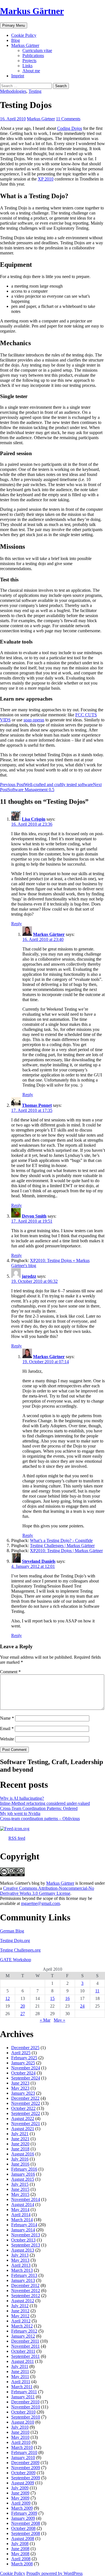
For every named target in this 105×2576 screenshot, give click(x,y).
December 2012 (25, 2285)
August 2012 (23, 2301)
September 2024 (26, 2078)
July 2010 (20, 2427)
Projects (29, 61)
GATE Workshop (16, 1960)
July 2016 (20, 2159)
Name (7, 1718)
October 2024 (23, 2073)
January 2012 (23, 2336)
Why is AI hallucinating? (22, 1798)
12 (8, 1998)
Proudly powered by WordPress (54, 2573)
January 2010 (23, 2458)
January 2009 (23, 2518)
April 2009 (21, 2503)
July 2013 (20, 2255)
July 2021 (20, 2134)
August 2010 (23, 2422)
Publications (33, 56)
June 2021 (20, 2139)
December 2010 (25, 2402)
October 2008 (23, 2528)
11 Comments (68, 119)
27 (23, 2014)
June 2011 (20, 2371)
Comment (10, 1672)
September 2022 (26, 2113)
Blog (16, 40)
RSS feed (17, 1838)
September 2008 (26, 2533)
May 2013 (20, 2260)
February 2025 (24, 2058)
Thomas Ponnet (37, 1105)
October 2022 (23, 2108)
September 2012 (26, 2296)
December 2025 (25, 2048)
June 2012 (20, 2311)
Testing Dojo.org (15, 1941)
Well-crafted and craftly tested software (46, 784)
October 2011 (23, 2351)
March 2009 (22, 2508)
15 (52, 1998)
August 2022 (23, 2118)
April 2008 (21, 2559)
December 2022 (25, 2098)
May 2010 (20, 2437)
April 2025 (21, 2053)
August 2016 (23, 2154)
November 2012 (26, 2291)
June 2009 (20, 2493)
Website (7, 1739)
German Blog (12, 1931)
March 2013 (22, 2270)
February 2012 (24, 2331)
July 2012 (20, 2306)
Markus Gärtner (32, 11)
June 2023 (20, 2083)
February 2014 (24, 2225)
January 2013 (23, 2280)
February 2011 (24, 2392)
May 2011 (20, 2377)
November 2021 (26, 2124)
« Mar (45, 2020)
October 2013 (23, 2240)
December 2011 (25, 2341)
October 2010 (23, 2412)
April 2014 (21, 2215)
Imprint (18, 76)
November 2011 (25, 2346)
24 (82, 2006)
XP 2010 (46, 179)
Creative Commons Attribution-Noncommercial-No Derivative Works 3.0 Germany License (47, 1891)
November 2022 (26, 2103)
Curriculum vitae (37, 50)
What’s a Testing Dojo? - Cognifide (61, 1540)
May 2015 (20, 2194)
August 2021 (23, 2129)
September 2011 (25, 2356)
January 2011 (23, 2397)
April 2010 (21, 2442)
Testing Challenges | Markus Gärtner (62, 1546)
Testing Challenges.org (20, 1950)
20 (23, 2006)
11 (97, 1991)
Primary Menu (14, 25)
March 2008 (22, 2564)
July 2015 (20, 2184)
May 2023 (20, 2088)
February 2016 (24, 2169)
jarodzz (29, 1276)
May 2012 (20, 2316)
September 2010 (26, 2417)
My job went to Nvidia (20, 1813)
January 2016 (23, 2174)
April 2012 (21, 2321)
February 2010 (24, 2452)
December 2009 (25, 2463)
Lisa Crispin (34, 819)
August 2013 (23, 2250)
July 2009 (20, 2488)
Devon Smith (34, 1216)
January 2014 (23, 2230)
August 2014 (23, 2204)
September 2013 (26, 2245)
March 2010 (22, 2447)
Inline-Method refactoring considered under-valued (45, 1803)
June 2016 (20, 2164)
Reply (17, 924)
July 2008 (20, 2544)
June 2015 (20, 2189)
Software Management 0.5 (51, 787)
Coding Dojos (70, 128)
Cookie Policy (24, 35)
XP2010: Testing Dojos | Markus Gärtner (66, 1551)
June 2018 (20, 2149)
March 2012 (22, 2326)
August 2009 (23, 2483)
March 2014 (22, 2220)
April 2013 (21, 2265)
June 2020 (20, 2144)
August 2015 (23, 2179)
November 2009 (26, 2468)
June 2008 (20, 2549)
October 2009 (23, 2473)
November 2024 (26, 2068)
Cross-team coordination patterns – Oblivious (40, 1818)
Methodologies (13, 91)
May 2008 (20, 2554)
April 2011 (21, 2382)
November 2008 (26, 2523)
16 (67, 1998)
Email (7, 1729)
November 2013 (26, 2235)
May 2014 (20, 2210)
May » (60, 2020)
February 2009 (24, 2513)
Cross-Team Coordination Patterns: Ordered (39, 1808)
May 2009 (20, 2498)
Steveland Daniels (39, 1561)
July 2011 (20, 2366)
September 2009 (26, 2478)
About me (31, 71)
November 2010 (26, 2407)
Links (27, 66)
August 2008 (23, 2538)
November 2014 (26, 2199)
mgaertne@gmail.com (40, 1903)
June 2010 (20, 2432)
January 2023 (23, 2093)
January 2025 (23, 2063)
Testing (35, 91)
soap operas (34, 720)
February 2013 (24, 2275)
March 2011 (22, 2387)
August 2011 (23, 2361)
